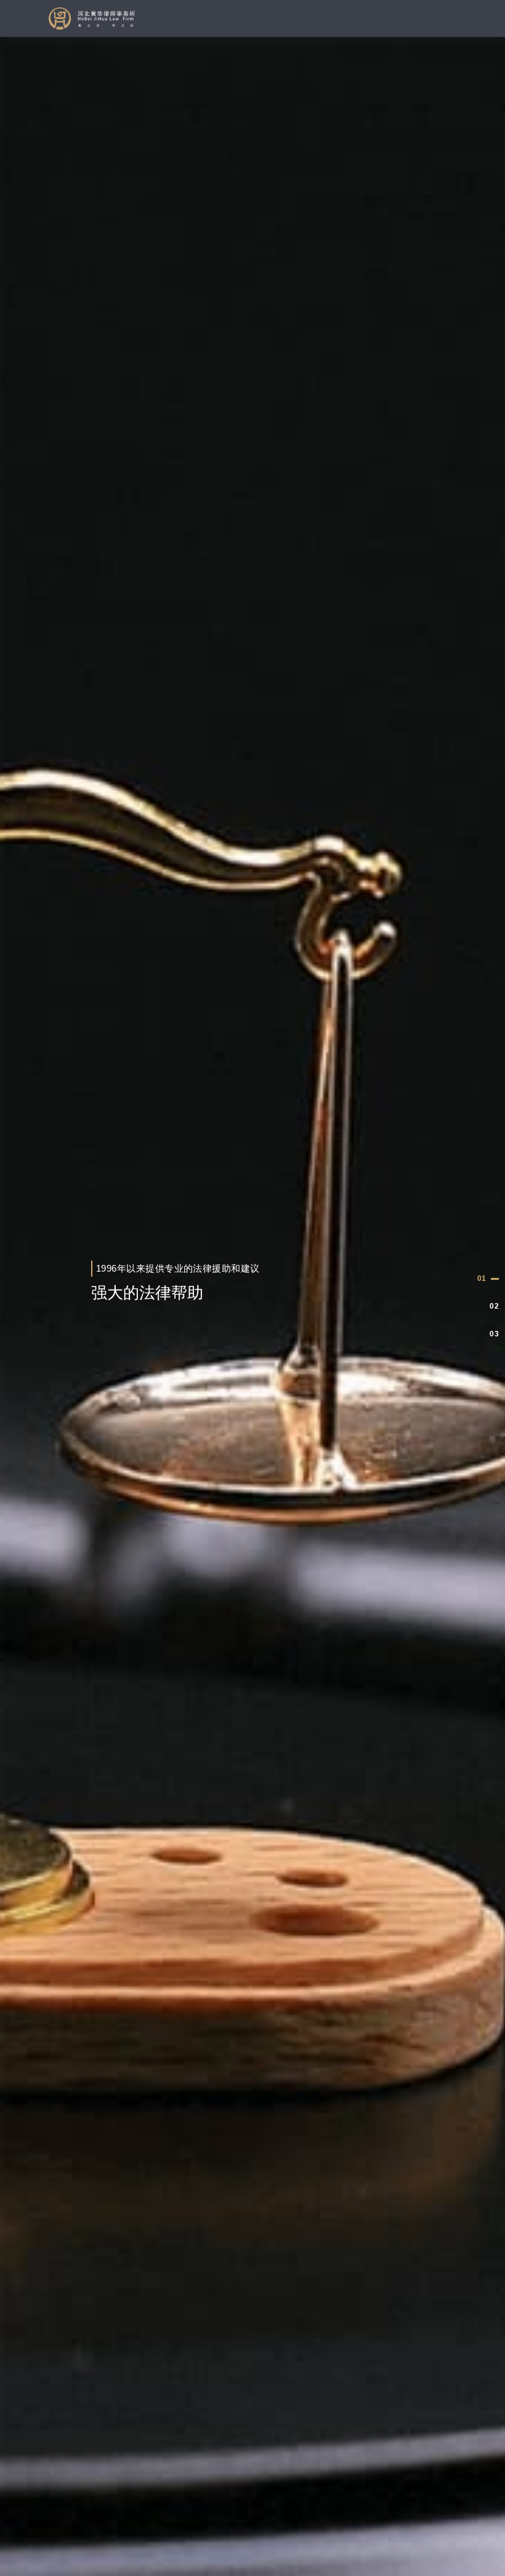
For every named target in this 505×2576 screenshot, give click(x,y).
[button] (488, 1279)
